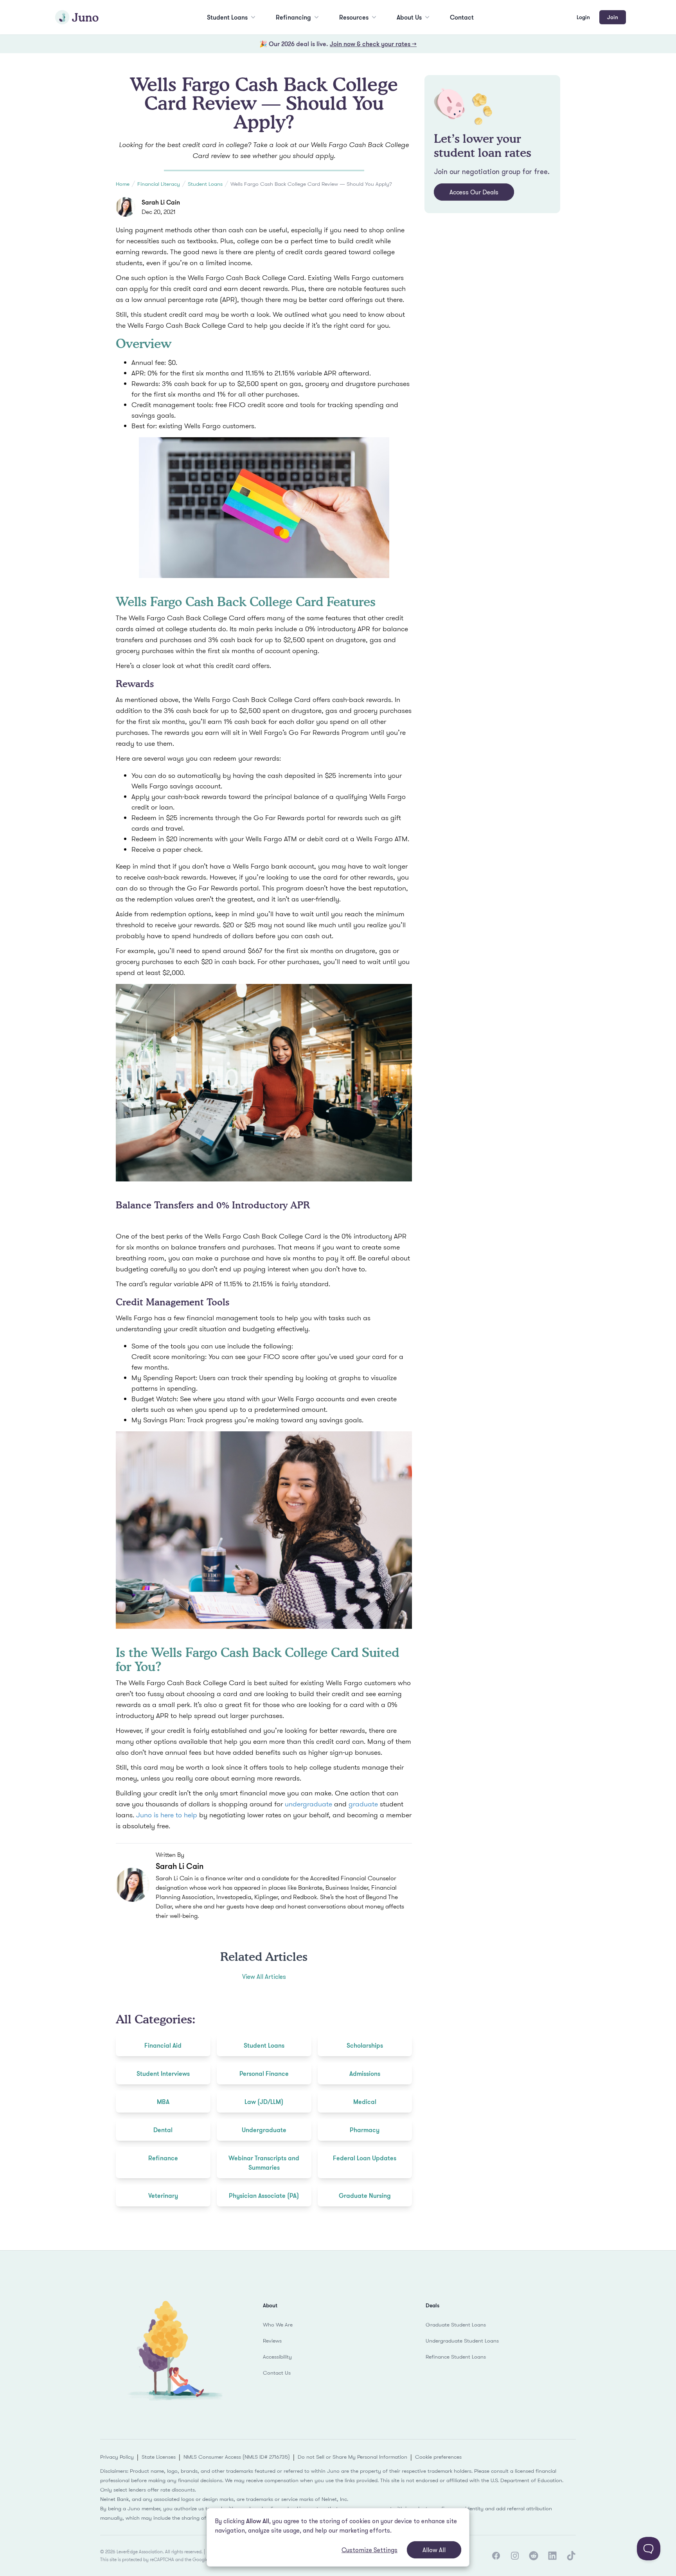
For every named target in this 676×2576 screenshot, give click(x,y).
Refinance (163, 2158)
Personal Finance (264, 2073)
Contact (462, 17)
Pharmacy (365, 2130)
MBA (163, 2102)
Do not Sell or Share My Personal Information (352, 2457)
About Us (409, 17)
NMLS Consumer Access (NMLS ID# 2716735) (237, 2457)
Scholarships (365, 2045)
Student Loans (227, 17)
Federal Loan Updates (365, 2158)
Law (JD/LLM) (264, 2102)
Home (123, 184)
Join (613, 17)
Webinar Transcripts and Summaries (264, 2163)
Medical (365, 2102)
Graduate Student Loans (456, 2325)
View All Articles (264, 1976)
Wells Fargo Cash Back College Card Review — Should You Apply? (311, 184)
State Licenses (159, 2457)
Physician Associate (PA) (264, 2195)
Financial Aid (163, 2045)
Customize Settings (369, 2550)
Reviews (272, 2341)
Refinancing (293, 17)
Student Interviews (163, 2073)
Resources (354, 17)
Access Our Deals (474, 192)
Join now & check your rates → (373, 44)
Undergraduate (264, 2130)
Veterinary (163, 2195)
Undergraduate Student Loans (462, 2341)
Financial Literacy (159, 184)
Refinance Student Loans (456, 2357)
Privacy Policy (117, 2457)
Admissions (365, 2073)
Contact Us (277, 2373)
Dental (163, 2130)
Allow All (434, 2550)
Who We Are (278, 2325)
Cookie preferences (438, 2457)
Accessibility (277, 2357)
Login (583, 17)
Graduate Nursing (365, 2195)
